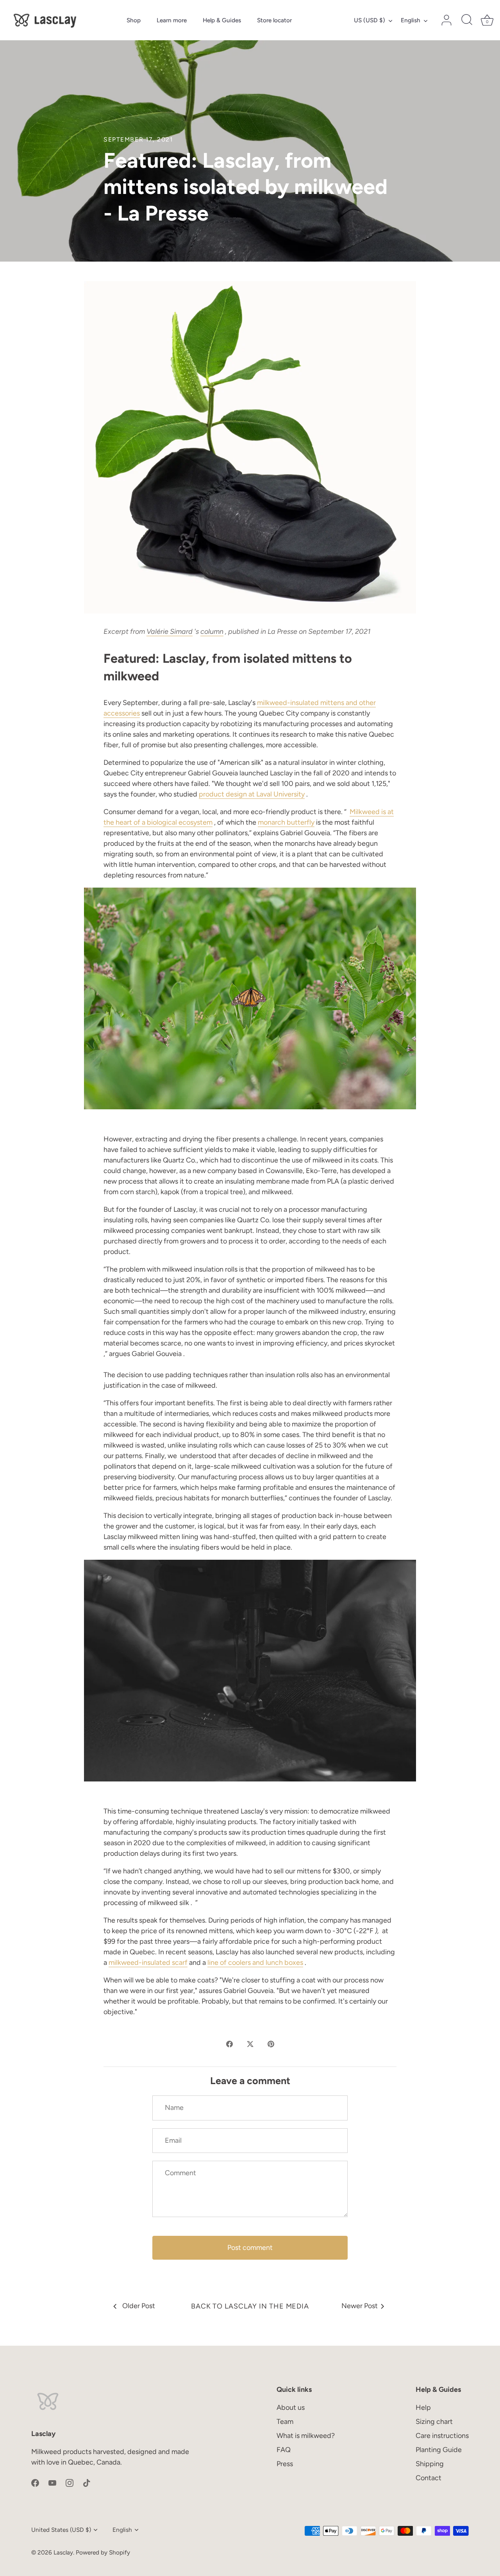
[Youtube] (52, 2482)
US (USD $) (370, 20)
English (411, 20)
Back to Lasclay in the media (250, 2306)
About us (291, 2407)
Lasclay (63, 2552)
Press (285, 2464)
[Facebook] (35, 2482)
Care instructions (442, 2436)
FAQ (284, 2450)
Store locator (274, 20)
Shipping (430, 2464)
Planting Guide (439, 2450)
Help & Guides (222, 20)
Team (285, 2422)
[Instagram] (70, 2482)
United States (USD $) (61, 2530)
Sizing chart (434, 2422)
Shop (134, 20)
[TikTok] (87, 2482)
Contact (429, 2478)
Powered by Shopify (103, 2552)
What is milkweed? (306, 2436)
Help (423, 2407)
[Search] (467, 20)
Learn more (172, 20)
